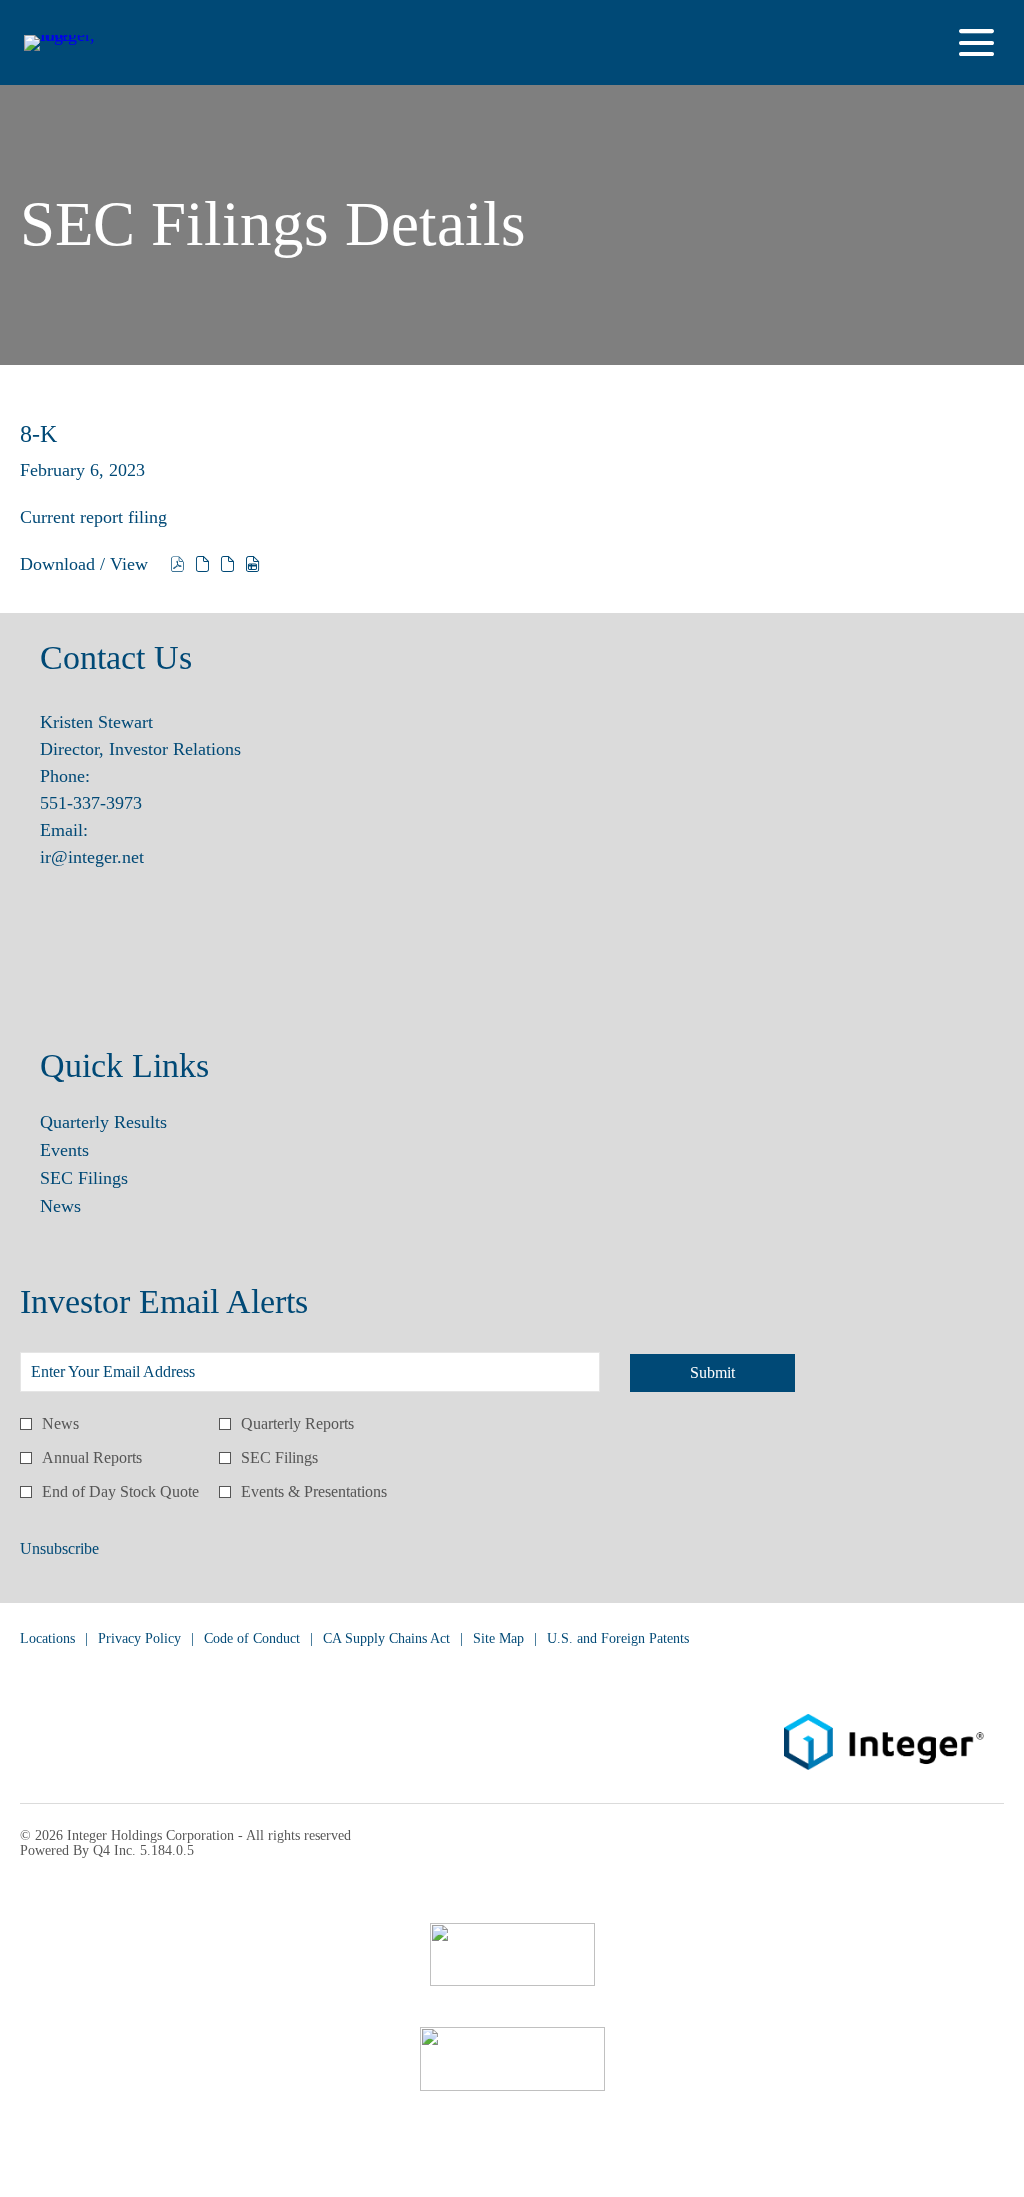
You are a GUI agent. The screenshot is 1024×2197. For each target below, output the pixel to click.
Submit (712, 1372)
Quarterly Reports (297, 1423)
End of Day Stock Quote (120, 1491)
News (89, 1206)
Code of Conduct (252, 1639)
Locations (47, 1639)
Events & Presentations (314, 1491)
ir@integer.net (92, 857)
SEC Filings (112, 1178)
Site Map (498, 1639)
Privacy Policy (139, 1639)
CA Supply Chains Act (386, 1639)
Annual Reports (92, 1457)
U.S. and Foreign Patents (618, 1639)
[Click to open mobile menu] (976, 42)
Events (93, 1150)
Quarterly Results (132, 1122)
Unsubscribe (59, 1548)
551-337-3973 (91, 803)
